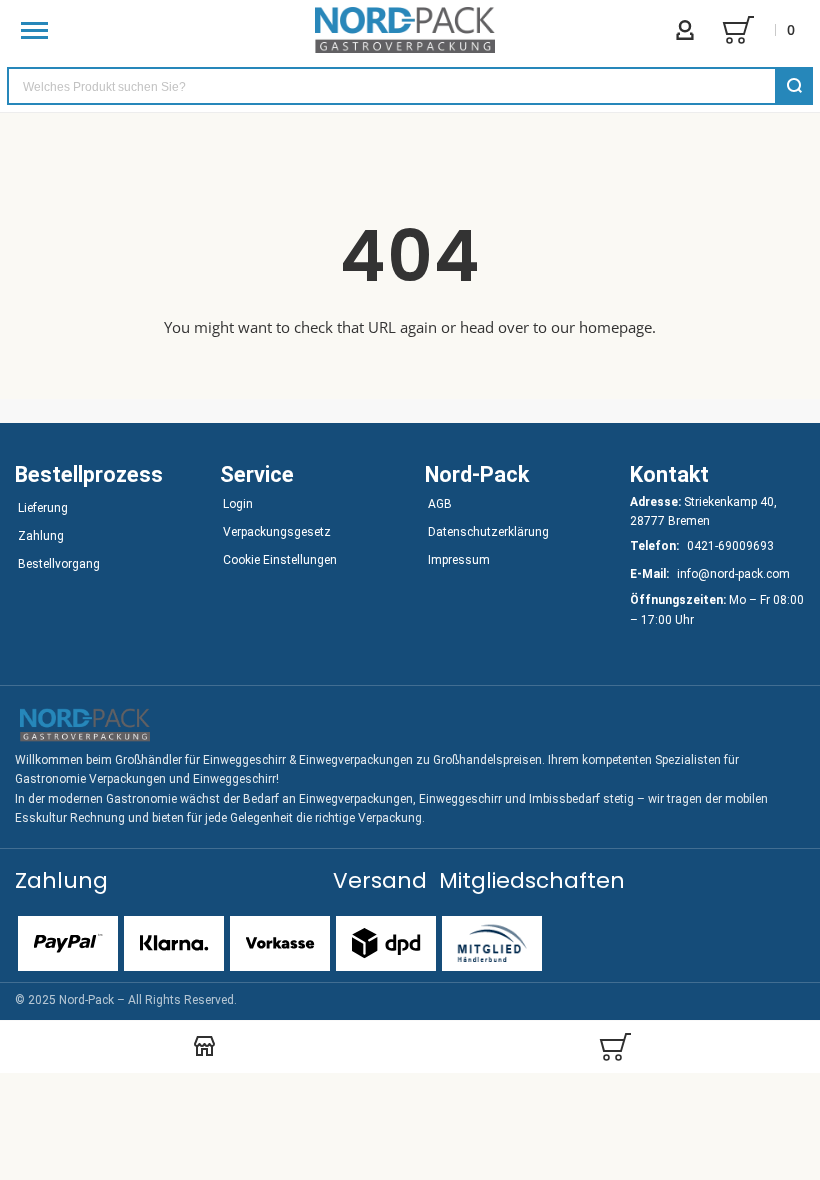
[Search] (794, 86)
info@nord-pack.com (733, 574)
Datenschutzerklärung (488, 532)
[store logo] (405, 30)
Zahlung (41, 536)
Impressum (459, 560)
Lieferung (43, 508)
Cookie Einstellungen (280, 560)
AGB (440, 504)
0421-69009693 (730, 546)
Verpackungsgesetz (277, 532)
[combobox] (410, 86)
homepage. (617, 327)
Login (238, 504)
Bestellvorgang (59, 564)
